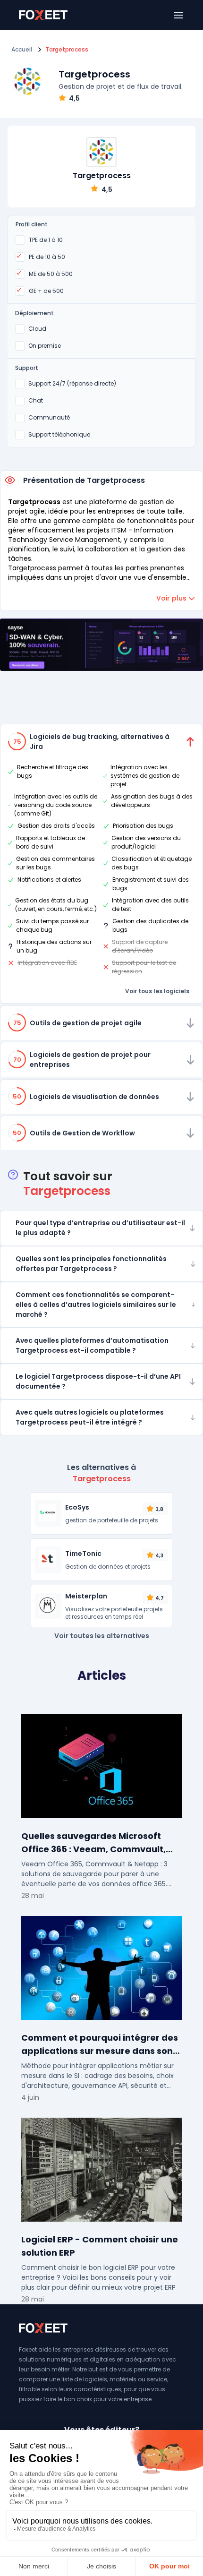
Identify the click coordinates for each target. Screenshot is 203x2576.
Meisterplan (86, 1596)
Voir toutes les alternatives (102, 1636)
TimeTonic (83, 1554)
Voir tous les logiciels (157, 991)
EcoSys (77, 1507)
